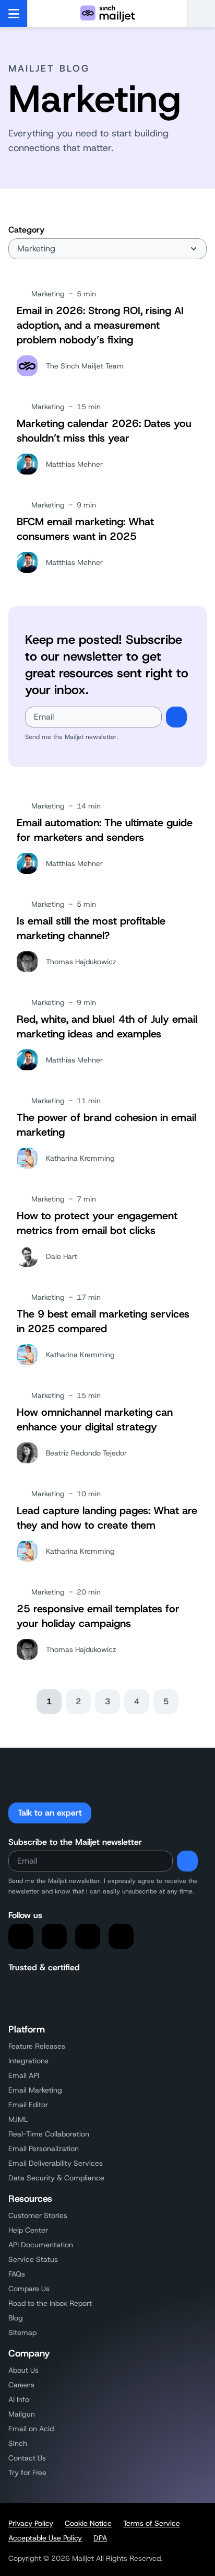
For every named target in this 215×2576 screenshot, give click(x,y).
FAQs (17, 2274)
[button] (201, 14)
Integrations (28, 2061)
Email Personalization (44, 2148)
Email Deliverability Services (56, 2163)
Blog (16, 2318)
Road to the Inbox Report (50, 2303)
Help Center (28, 2230)
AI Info (19, 2399)
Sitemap (22, 2332)
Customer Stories (38, 2215)
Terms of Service (152, 2523)
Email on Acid (31, 2429)
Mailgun (22, 2414)
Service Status (33, 2259)
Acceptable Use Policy (45, 2538)
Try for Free (27, 2473)
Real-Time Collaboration (49, 2134)
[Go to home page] (107, 14)
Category (26, 230)
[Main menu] (14, 14)
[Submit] (176, 717)
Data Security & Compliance (56, 2178)
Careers (21, 2385)
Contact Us (27, 2458)
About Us (23, 2370)
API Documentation (41, 2245)
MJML (18, 2119)
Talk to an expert (50, 1813)
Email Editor (28, 2105)
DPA (100, 2538)
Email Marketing (35, 2090)
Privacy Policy (31, 2523)
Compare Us (29, 2289)
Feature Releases (37, 2046)
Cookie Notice (88, 2523)
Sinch (18, 2443)
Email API (24, 2075)
